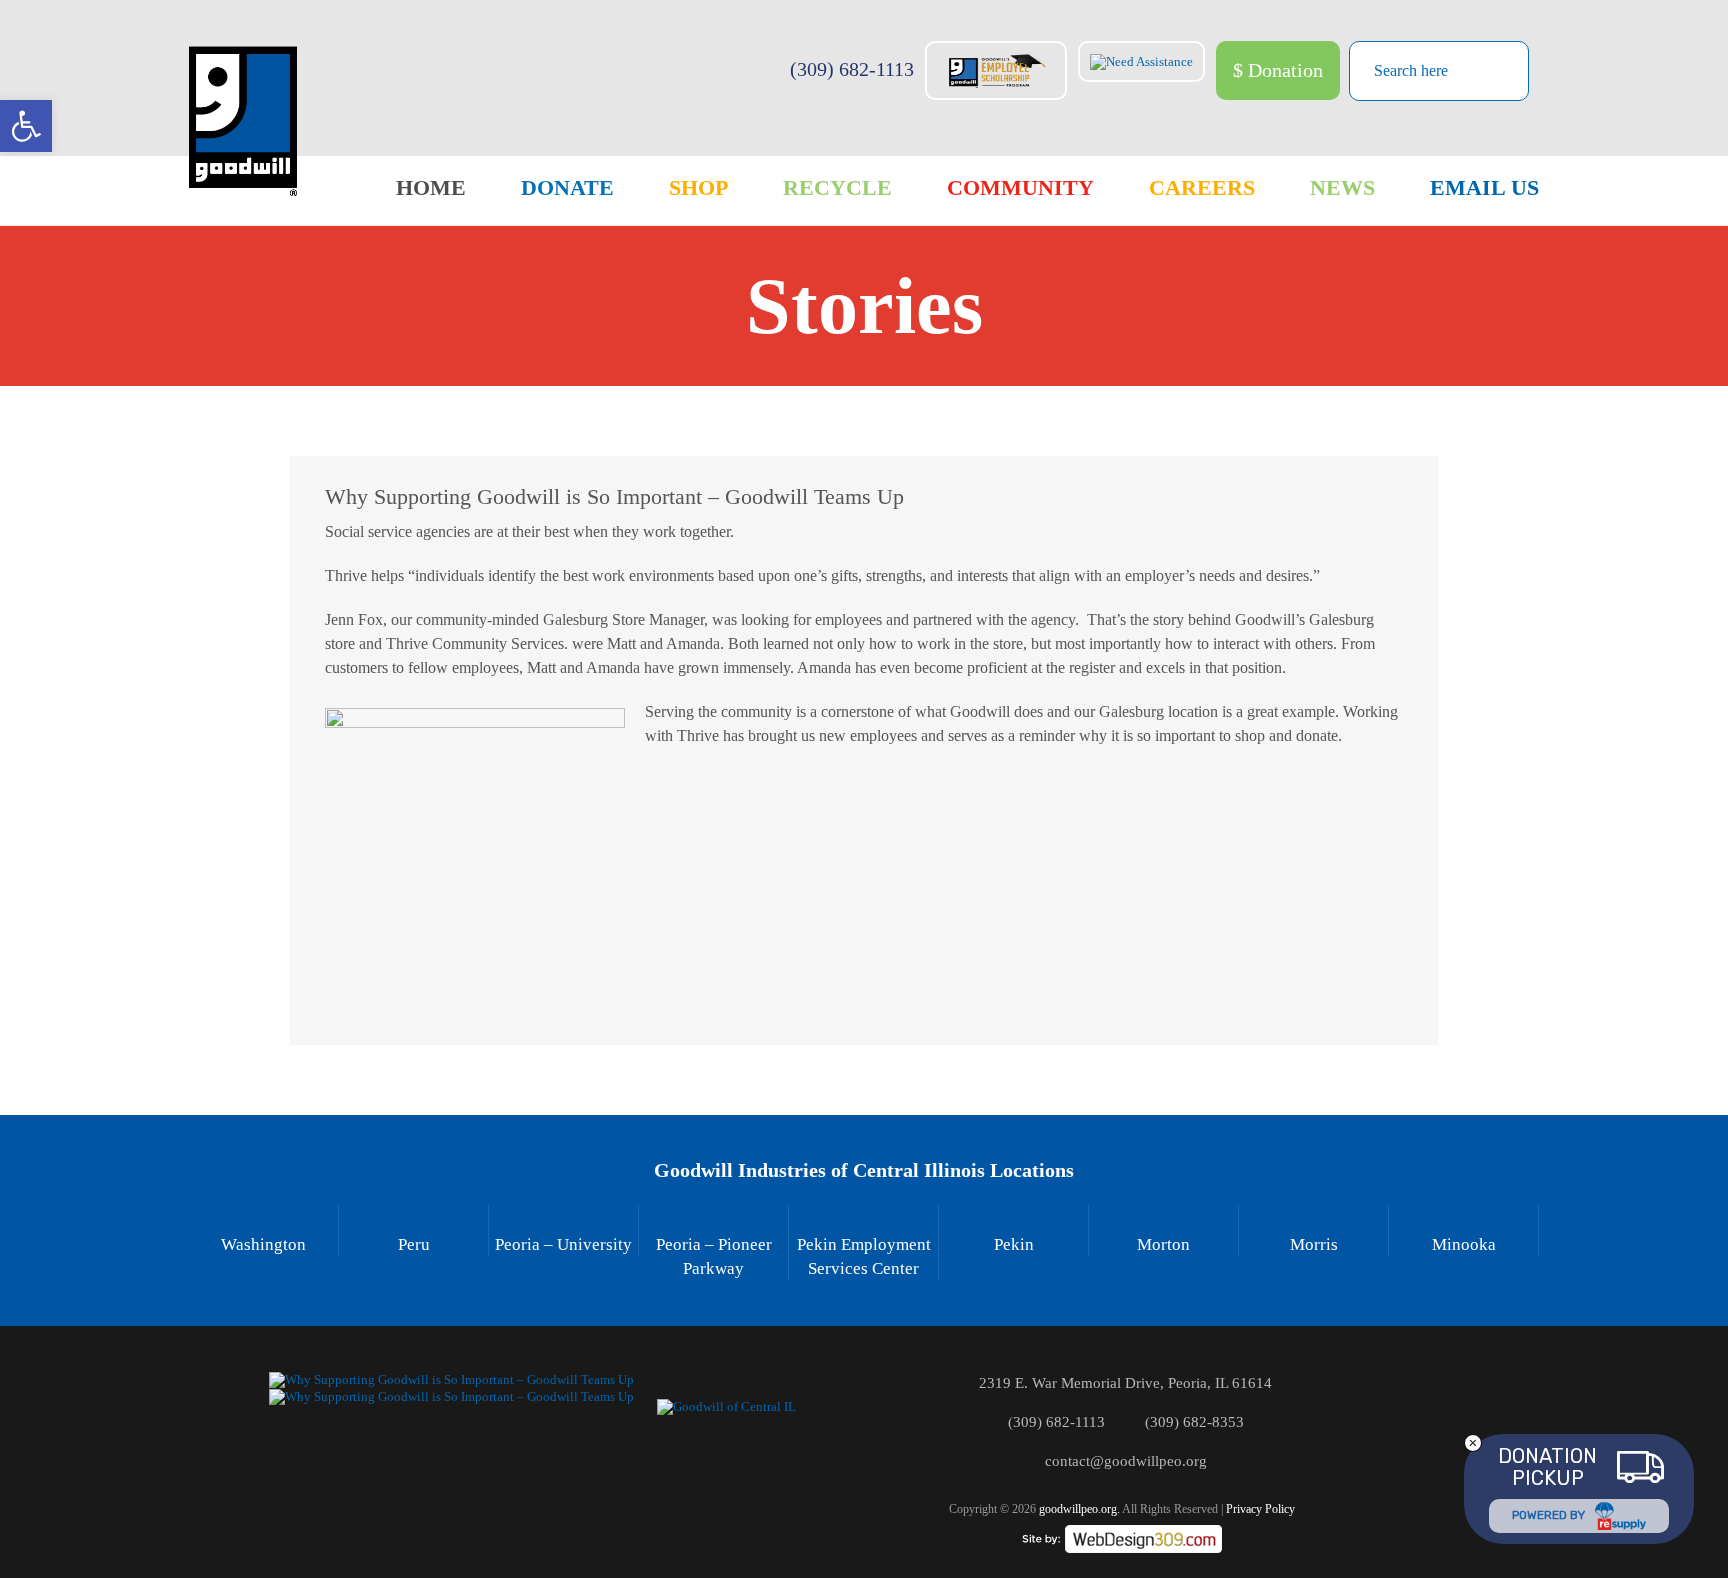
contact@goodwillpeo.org (1126, 1461)
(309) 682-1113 (852, 69)
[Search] (1498, 69)
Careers (1202, 187)
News (1342, 187)
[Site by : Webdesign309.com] (1122, 1539)
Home (431, 187)
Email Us (1484, 187)
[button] (26, 126)
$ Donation (1278, 70)
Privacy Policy (1260, 1509)
